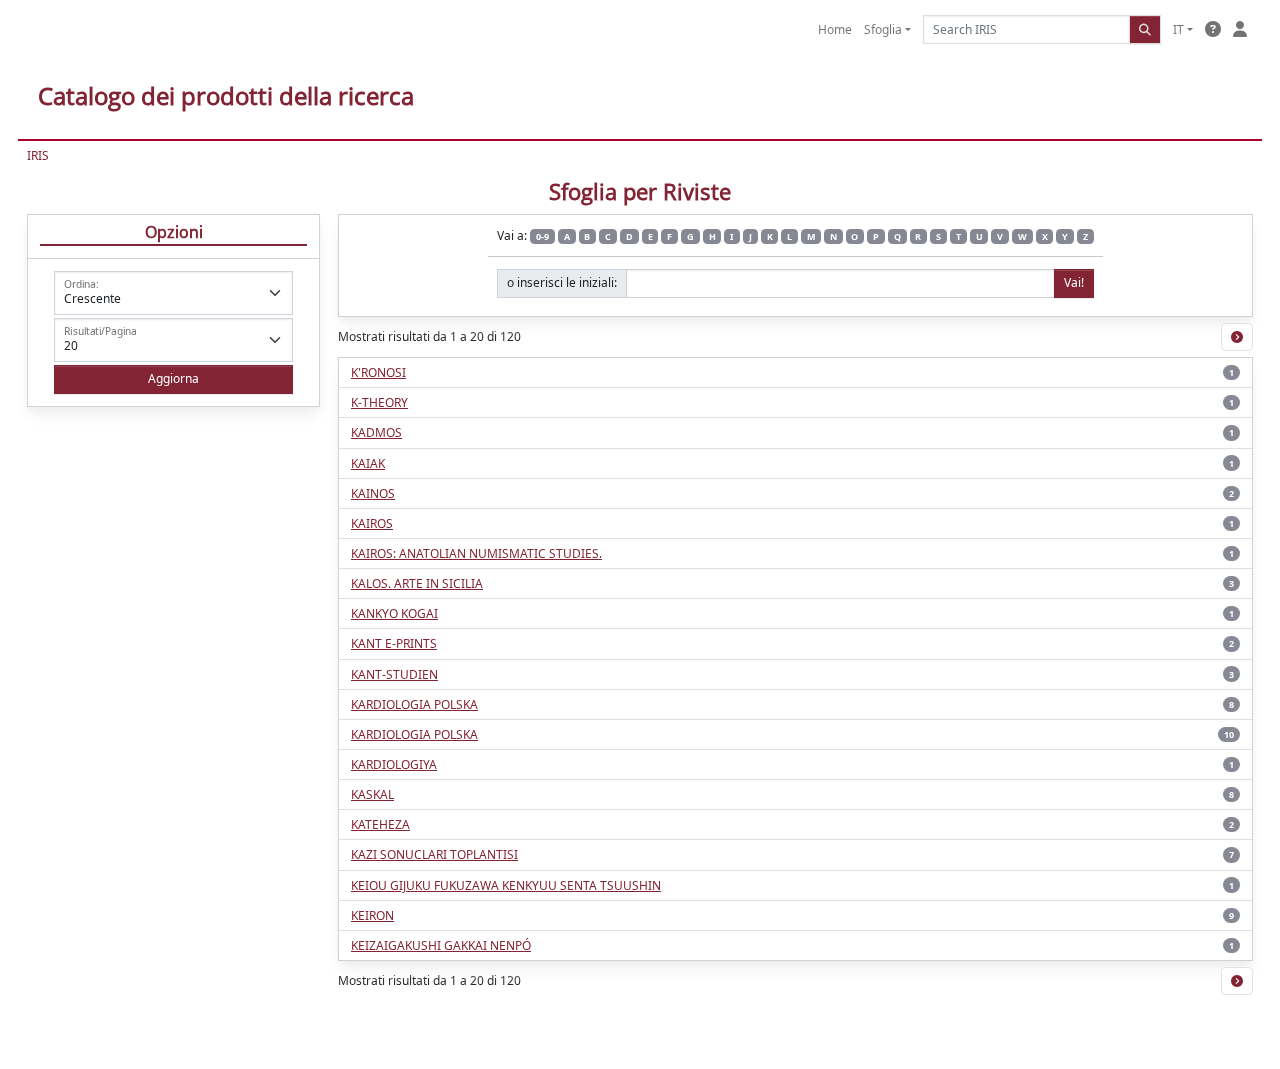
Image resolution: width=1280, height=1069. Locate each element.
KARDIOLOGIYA (394, 764)
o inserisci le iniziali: (562, 282)
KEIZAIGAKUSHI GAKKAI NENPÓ (441, 945)
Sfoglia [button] (883, 29)
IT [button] (1178, 29)
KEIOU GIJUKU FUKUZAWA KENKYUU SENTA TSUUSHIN (506, 885)
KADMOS (376, 432)
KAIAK (368, 463)
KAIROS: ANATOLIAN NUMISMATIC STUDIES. (476, 553)
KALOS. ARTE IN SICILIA (417, 583)
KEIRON (372, 915)
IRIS (38, 155)
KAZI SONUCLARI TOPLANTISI (434, 854)
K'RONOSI (378, 372)
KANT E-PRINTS (394, 643)
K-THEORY (379, 402)
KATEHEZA (380, 824)
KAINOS (373, 493)
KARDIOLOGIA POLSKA (414, 704)
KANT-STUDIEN (394, 674)
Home (835, 29)
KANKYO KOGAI (394, 613)
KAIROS (372, 523)
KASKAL (372, 794)
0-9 (542, 236)
